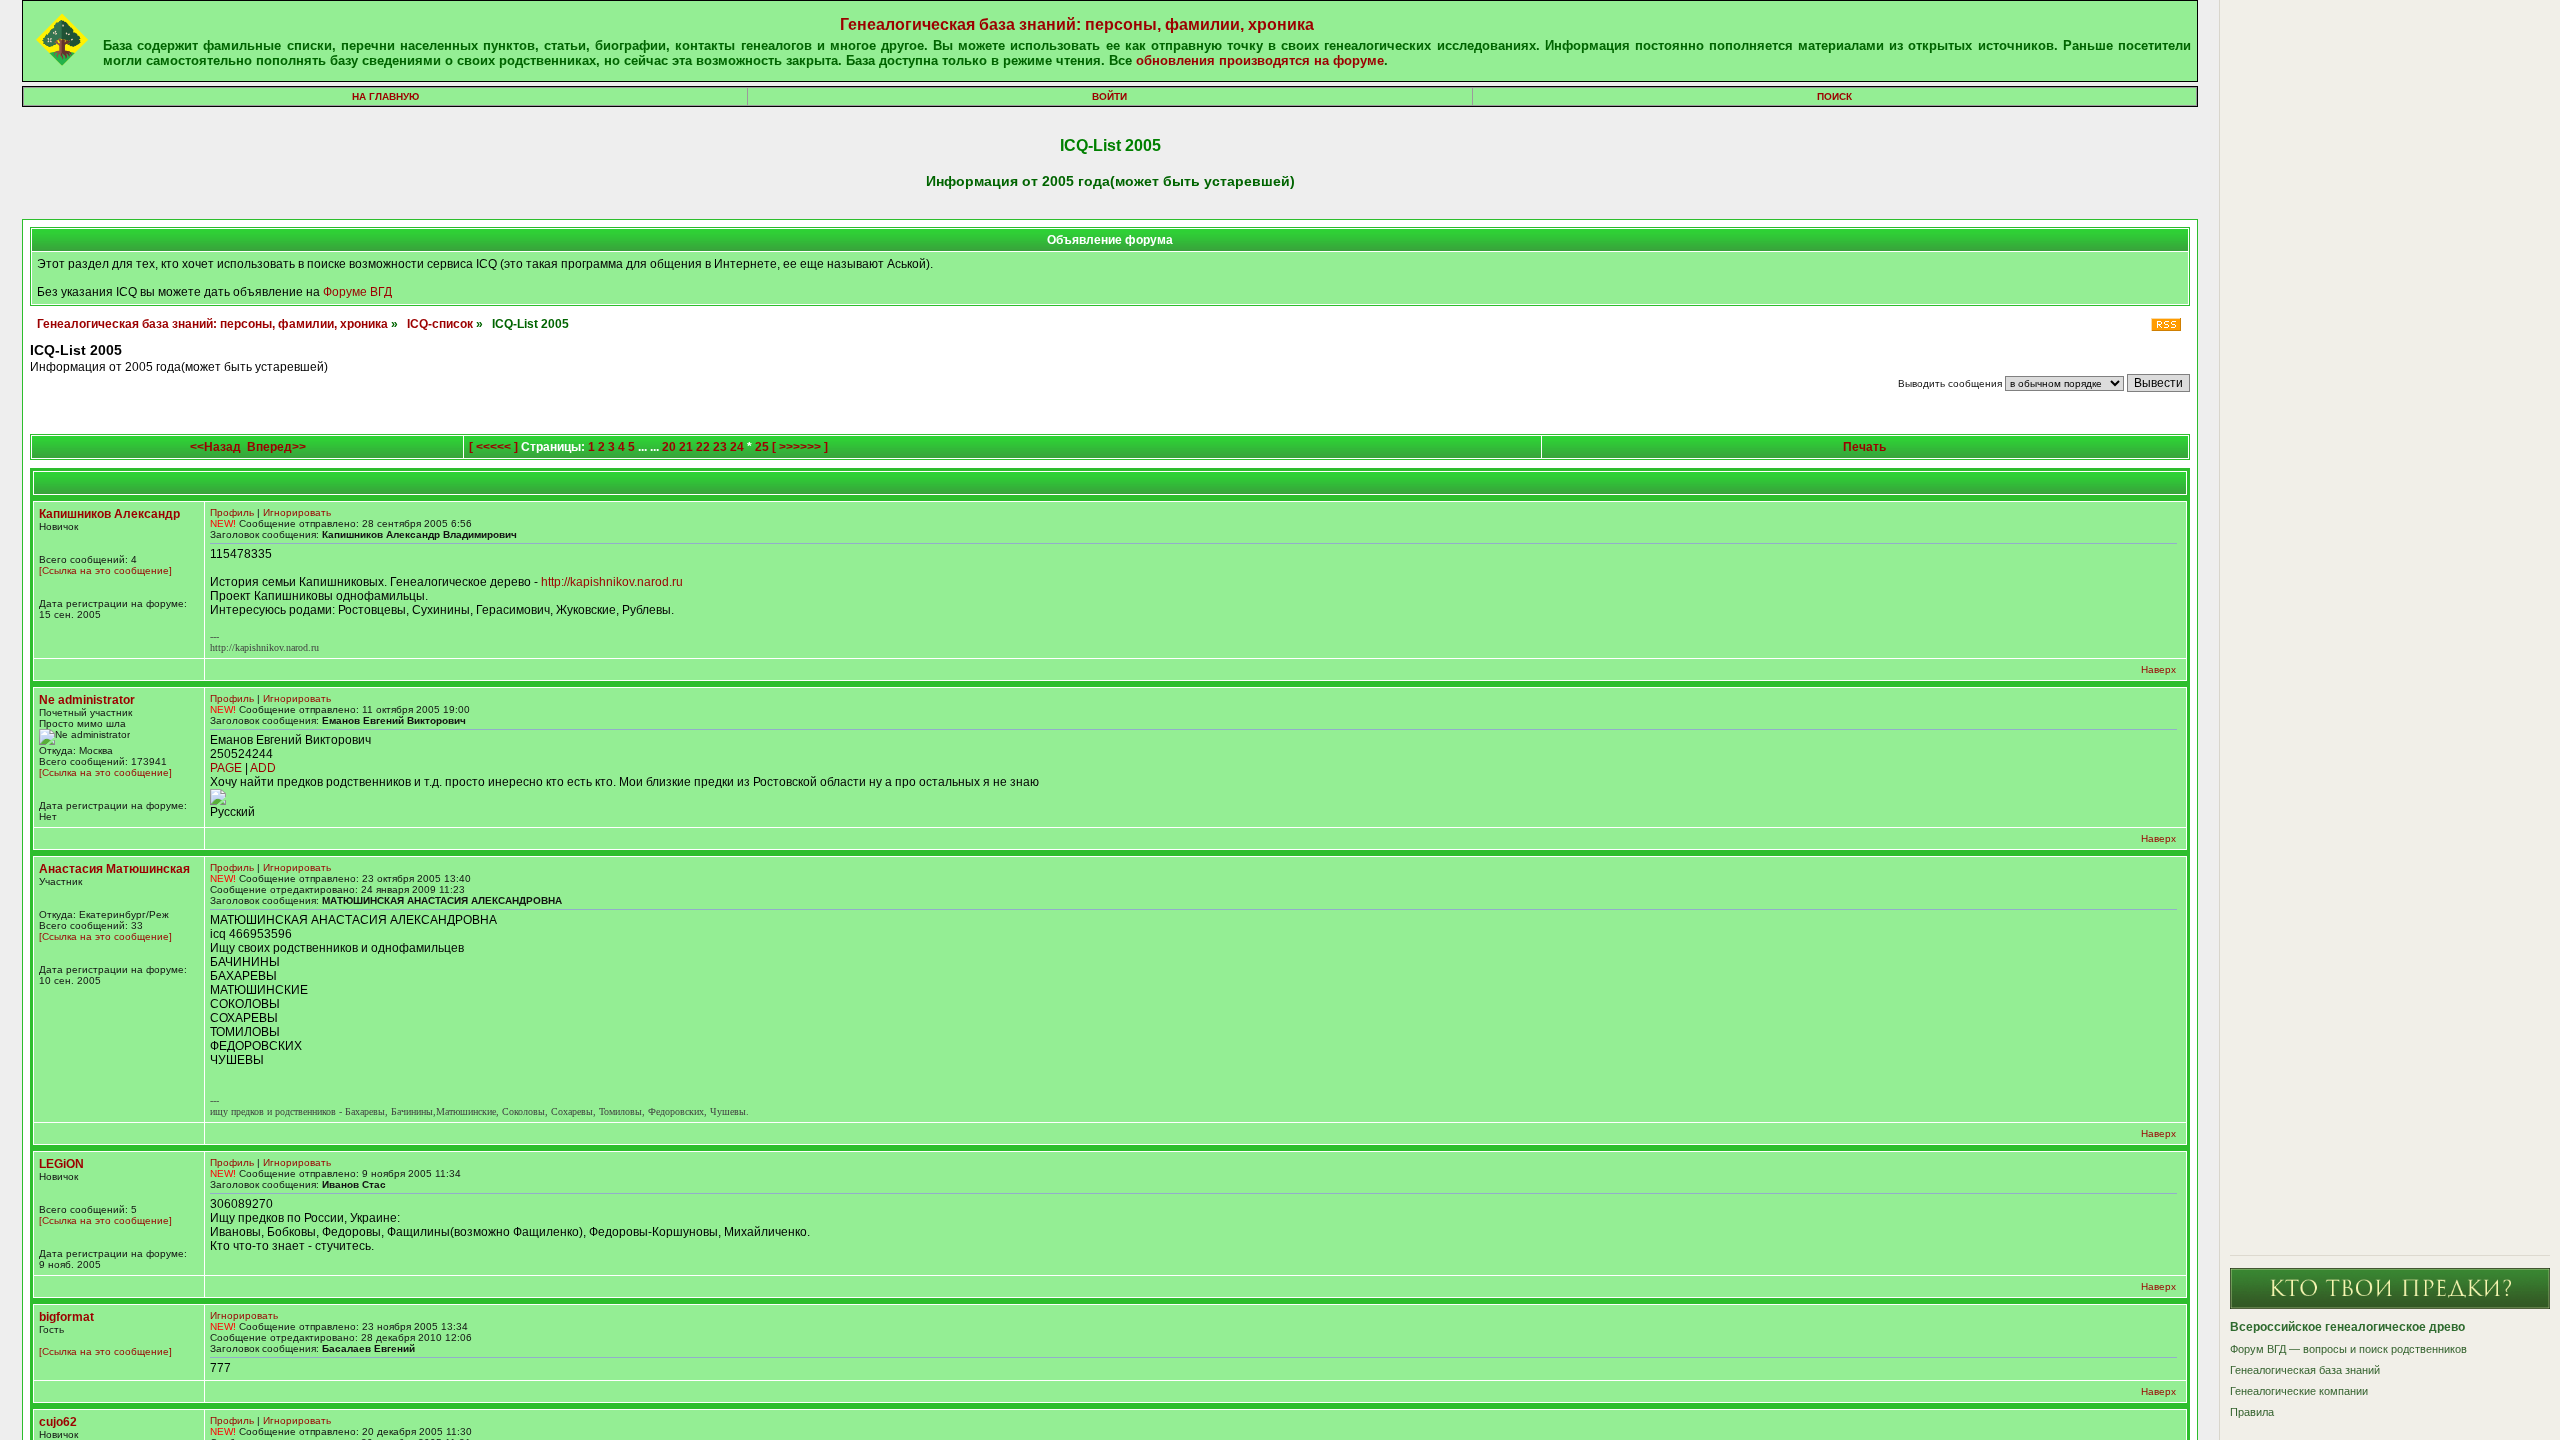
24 (737, 447)
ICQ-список (440, 324)
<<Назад (215, 447)
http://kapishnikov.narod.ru (612, 582)
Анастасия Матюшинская (114, 869)
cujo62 (58, 1422)
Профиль (232, 512)
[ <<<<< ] (493, 447)
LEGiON (61, 1164)
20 (669, 447)
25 (762, 447)
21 (686, 447)
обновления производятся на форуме (1260, 60)
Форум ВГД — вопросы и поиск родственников (2348, 1349)
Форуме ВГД (357, 292)
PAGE (226, 768)
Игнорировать (297, 512)
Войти (1109, 96)
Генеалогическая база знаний (2305, 1370)
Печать (1864, 447)
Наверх (2158, 669)
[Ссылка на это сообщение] (105, 570)
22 (703, 447)
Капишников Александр (109, 514)
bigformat (66, 1317)
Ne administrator (87, 700)
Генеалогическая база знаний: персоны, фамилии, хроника (1077, 24)
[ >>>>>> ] (800, 447)
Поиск (1834, 96)
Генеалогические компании (2299, 1391)
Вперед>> (276, 447)
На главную (385, 96)
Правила (2252, 1412)
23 (720, 447)
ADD (263, 768)
